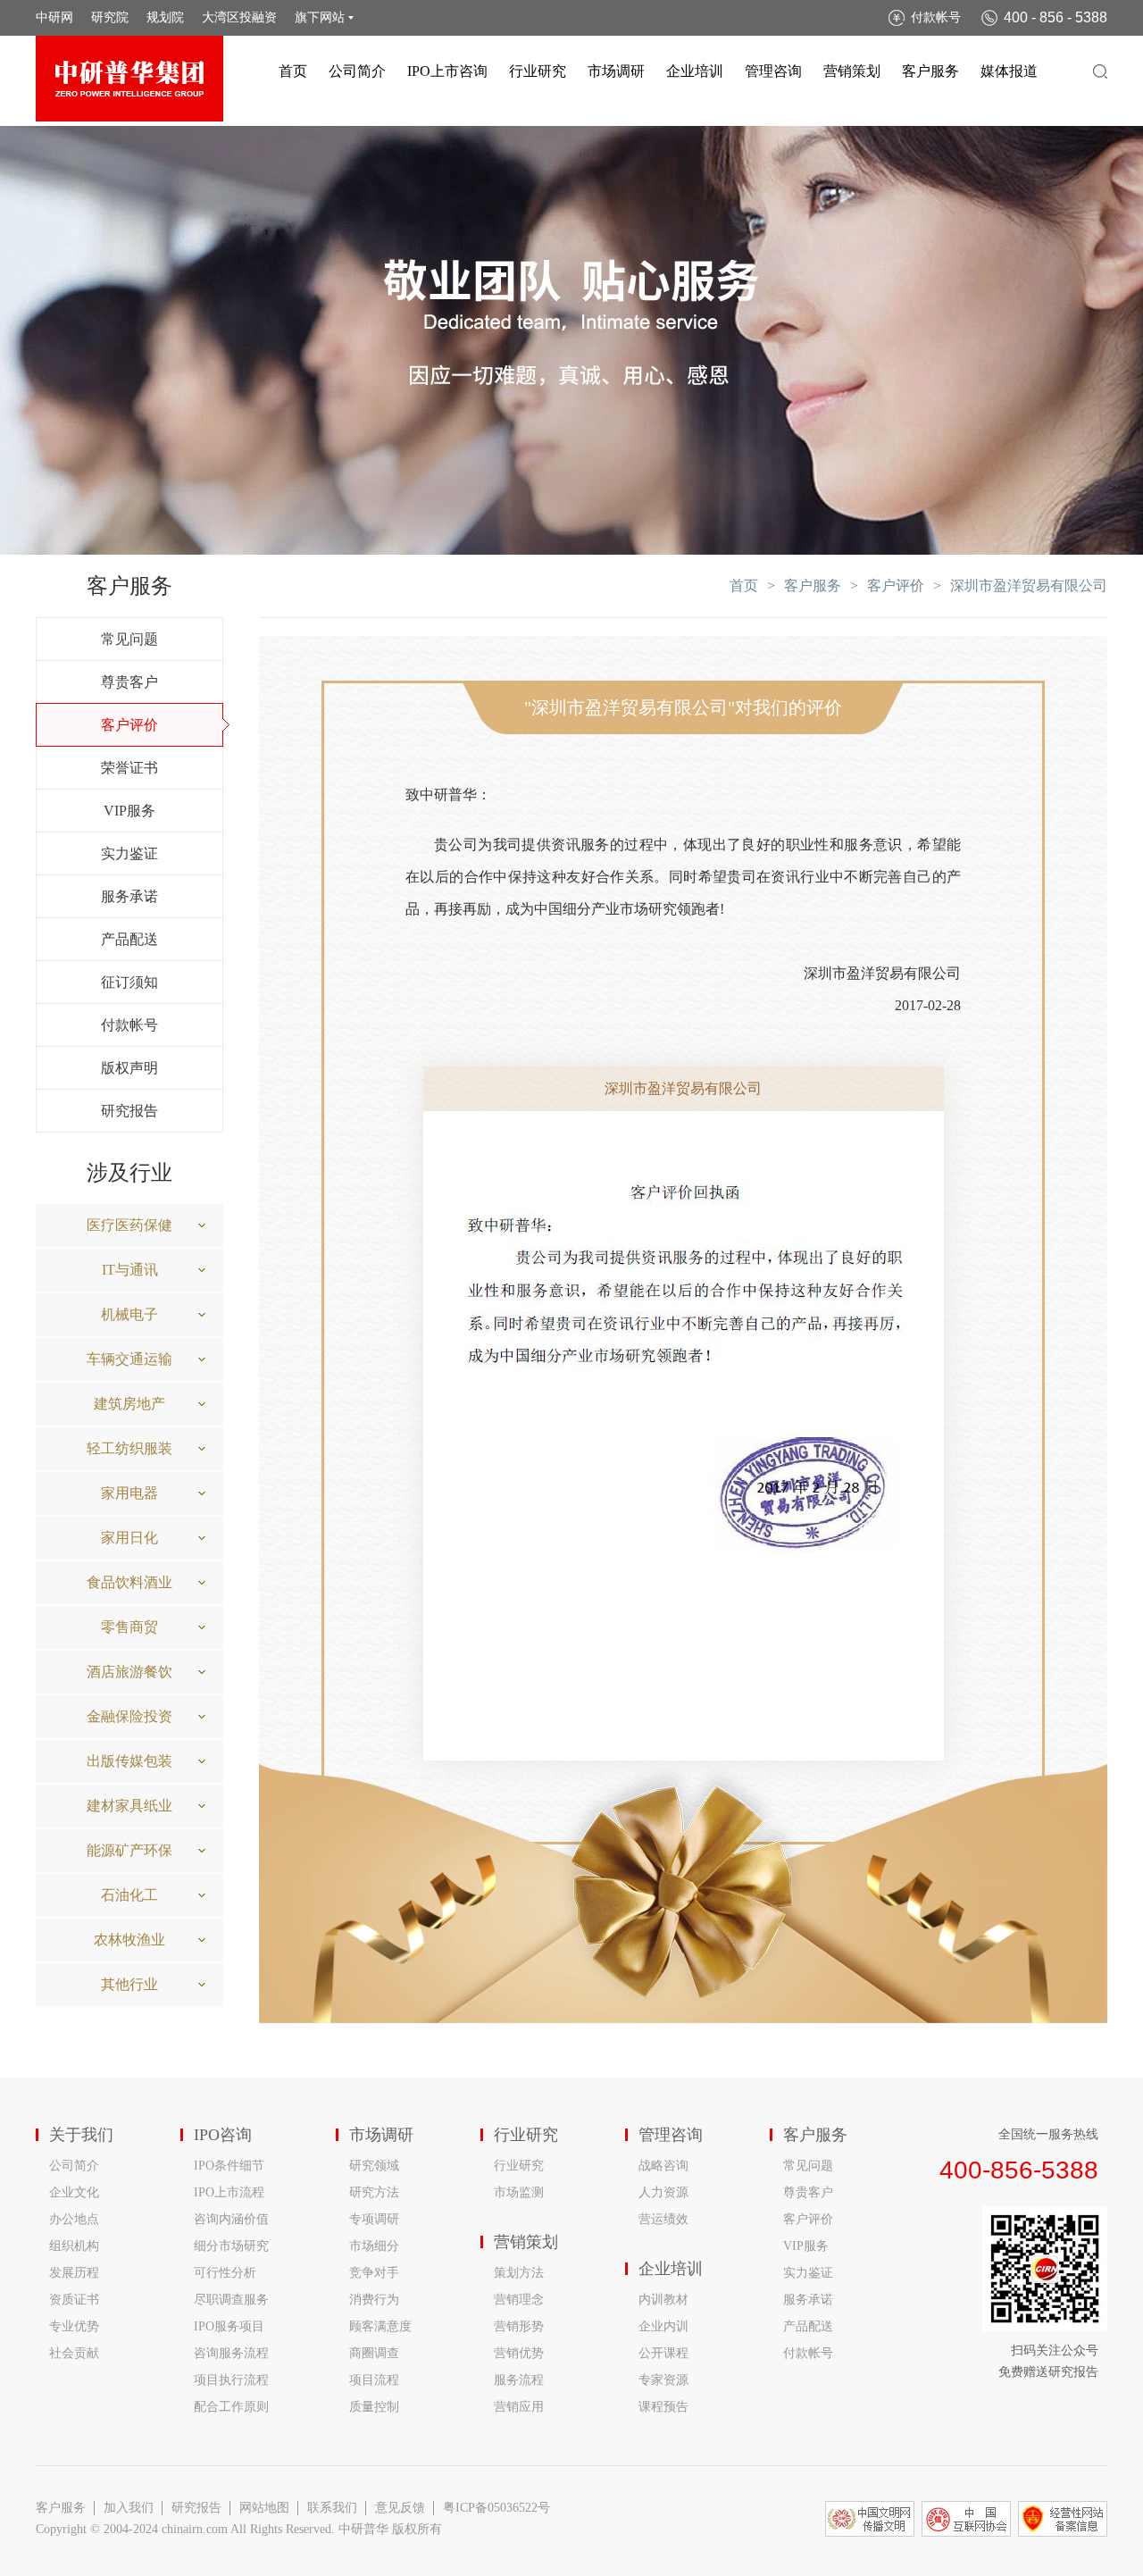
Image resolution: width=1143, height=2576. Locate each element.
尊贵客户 (129, 682)
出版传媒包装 (129, 1761)
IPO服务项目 (229, 2326)
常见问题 (129, 639)
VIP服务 (129, 811)
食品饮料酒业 (129, 1582)
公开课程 (663, 2353)
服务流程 (519, 2380)
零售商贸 (129, 1627)
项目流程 (374, 2380)
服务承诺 (129, 896)
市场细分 (374, 2246)
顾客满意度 (380, 2326)
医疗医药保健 (129, 1225)
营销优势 (519, 2353)
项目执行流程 (231, 2380)
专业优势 (74, 2326)
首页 (293, 71)
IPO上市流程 (229, 2192)
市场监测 (519, 2192)
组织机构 (74, 2246)
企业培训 (695, 71)
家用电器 (129, 1493)
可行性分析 (225, 2273)
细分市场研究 (231, 2246)
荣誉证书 (129, 768)
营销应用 (519, 2407)
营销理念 (519, 2300)
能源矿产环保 (129, 1850)
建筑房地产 (129, 1404)
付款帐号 (936, 17)
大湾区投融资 (239, 17)
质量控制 (374, 2407)
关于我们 (81, 2135)
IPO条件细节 (229, 2166)
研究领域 (374, 2166)
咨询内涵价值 (231, 2219)
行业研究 (538, 71)
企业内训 (663, 2326)
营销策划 (852, 71)
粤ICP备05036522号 (496, 2508)
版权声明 (129, 1068)
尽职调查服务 (231, 2300)
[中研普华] (129, 79)
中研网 (54, 17)
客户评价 (129, 725)
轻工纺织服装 (129, 1448)
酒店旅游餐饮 (129, 1672)
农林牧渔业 (129, 1940)
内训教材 (663, 2300)
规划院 (165, 17)
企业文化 (74, 2192)
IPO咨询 (223, 2135)
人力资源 (663, 2192)
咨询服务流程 (231, 2353)
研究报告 (129, 1111)
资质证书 (74, 2300)
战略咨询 (663, 2166)
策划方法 (519, 2273)
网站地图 (264, 2508)
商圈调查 (374, 2353)
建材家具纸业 (129, 1806)
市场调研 (616, 71)
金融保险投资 (129, 1716)
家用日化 (129, 1538)
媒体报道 (1009, 71)
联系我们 (332, 2508)
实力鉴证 (129, 853)
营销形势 (519, 2326)
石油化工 (129, 1895)
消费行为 (374, 2300)
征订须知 (129, 982)
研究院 (110, 17)
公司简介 (357, 71)
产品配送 (129, 939)
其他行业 (129, 1984)
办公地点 (74, 2219)
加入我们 (129, 2508)
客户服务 (930, 71)
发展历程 (74, 2273)
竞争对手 (374, 2273)
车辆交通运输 (129, 1359)
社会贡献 (74, 2353)
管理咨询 (773, 71)
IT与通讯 (130, 1270)
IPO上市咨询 (447, 71)
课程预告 (663, 2407)
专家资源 (663, 2380)
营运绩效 (663, 2219)
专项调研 (374, 2219)
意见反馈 (400, 2508)
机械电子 (129, 1314)
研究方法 (374, 2192)
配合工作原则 (231, 2407)
